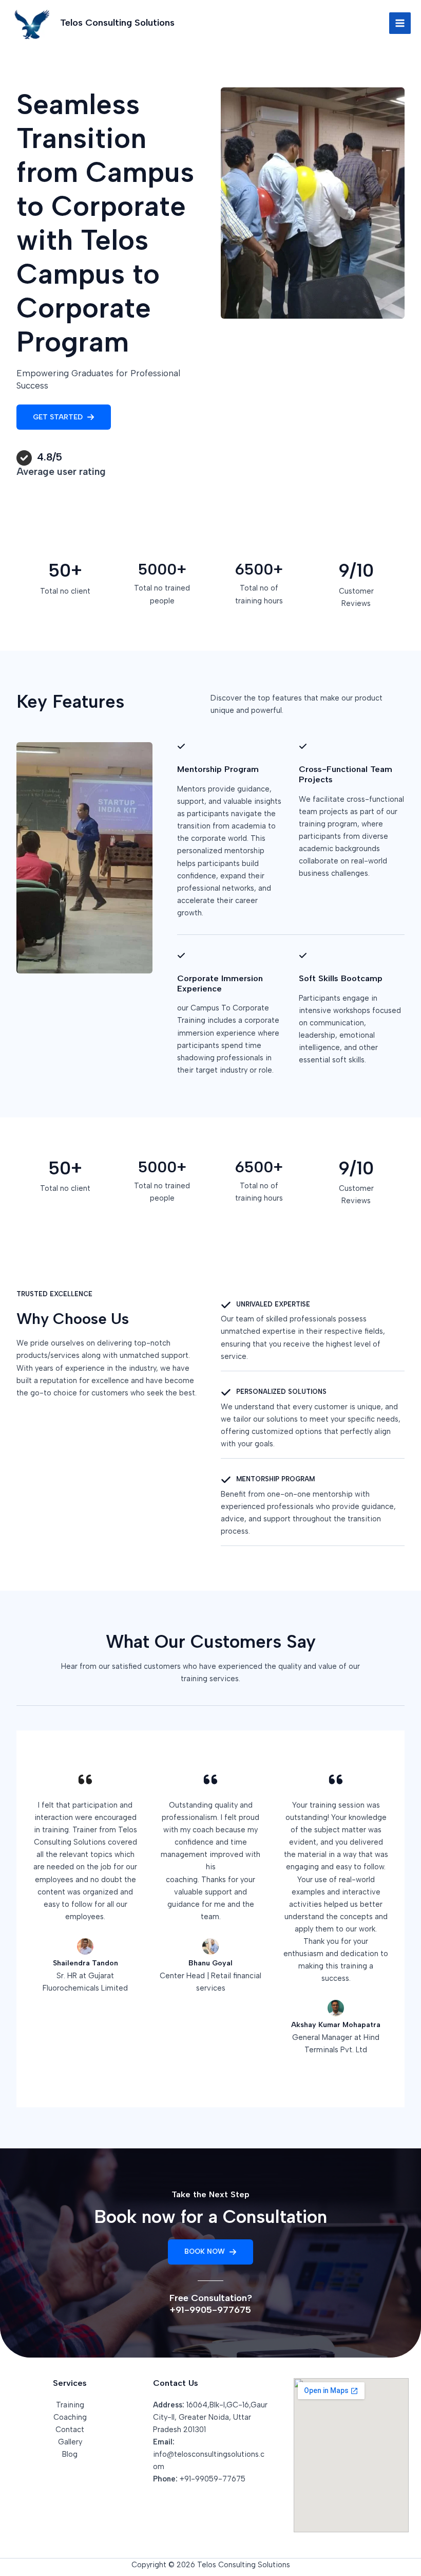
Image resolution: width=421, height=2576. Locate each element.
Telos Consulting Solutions (117, 23)
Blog (70, 2454)
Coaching (70, 2417)
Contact (70, 2430)
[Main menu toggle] (400, 23)
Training (70, 2405)
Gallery (70, 2442)
